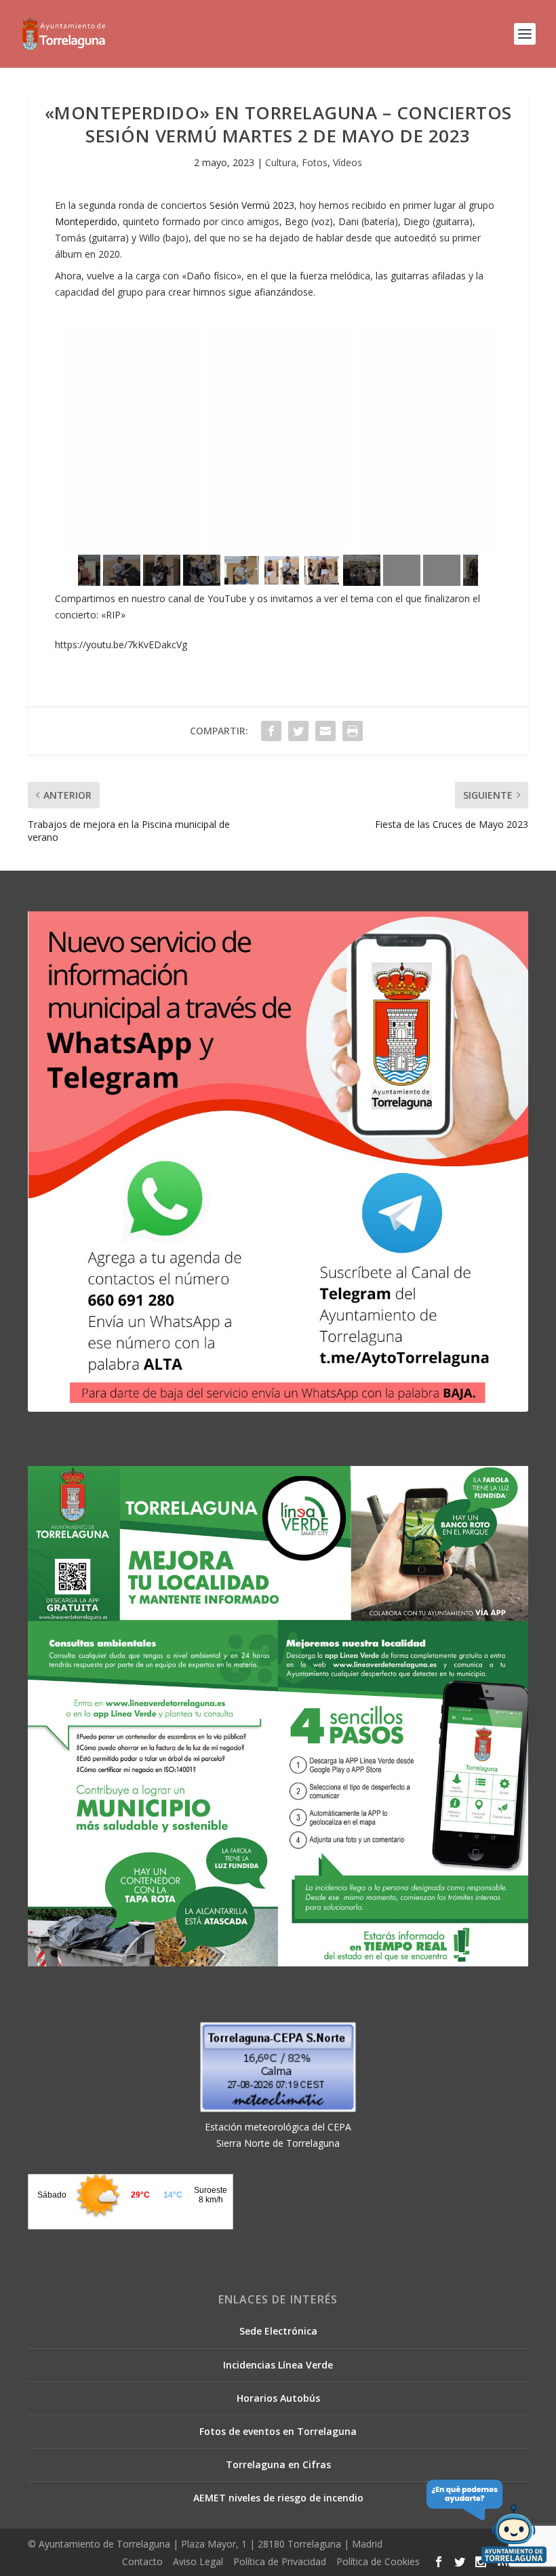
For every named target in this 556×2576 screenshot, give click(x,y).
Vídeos (347, 162)
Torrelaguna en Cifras (278, 2464)
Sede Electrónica (278, 2331)
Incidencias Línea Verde (278, 2365)
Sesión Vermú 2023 (252, 205)
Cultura (281, 162)
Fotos (315, 162)
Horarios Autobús (278, 2398)
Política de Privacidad (280, 2561)
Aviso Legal (198, 2561)
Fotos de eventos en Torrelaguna (278, 2431)
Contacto (142, 2561)
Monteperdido (86, 221)
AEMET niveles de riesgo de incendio (278, 2498)
